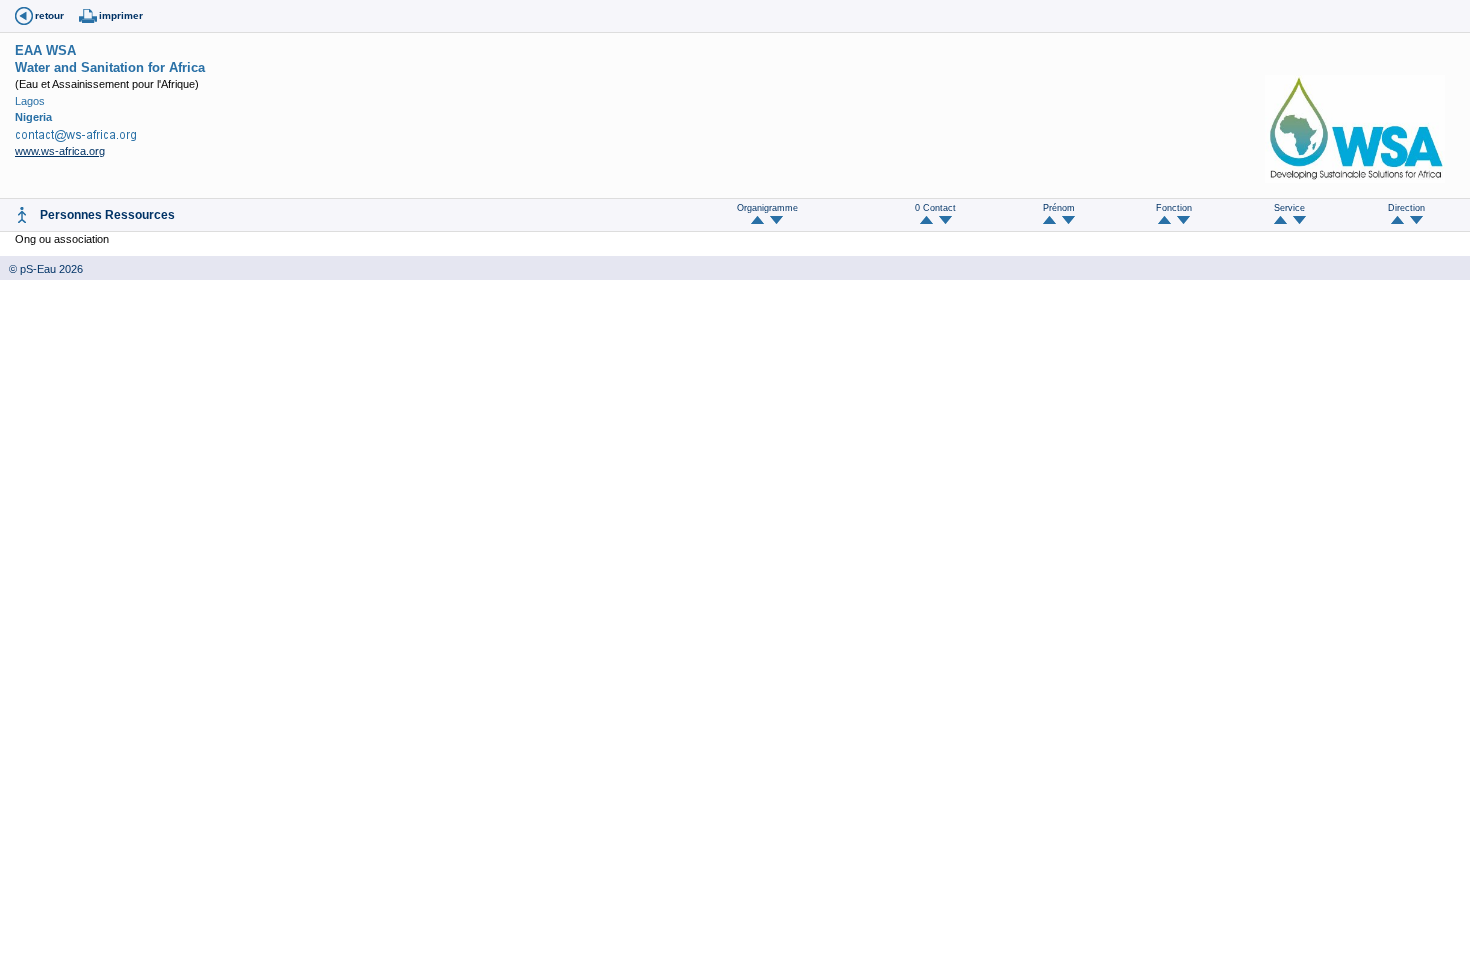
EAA (28, 50)
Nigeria (33, 117)
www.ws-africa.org (60, 151)
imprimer (121, 15)
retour (49, 15)
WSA (61, 50)
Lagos (30, 101)
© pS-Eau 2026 (41, 269)
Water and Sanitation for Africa (110, 67)
